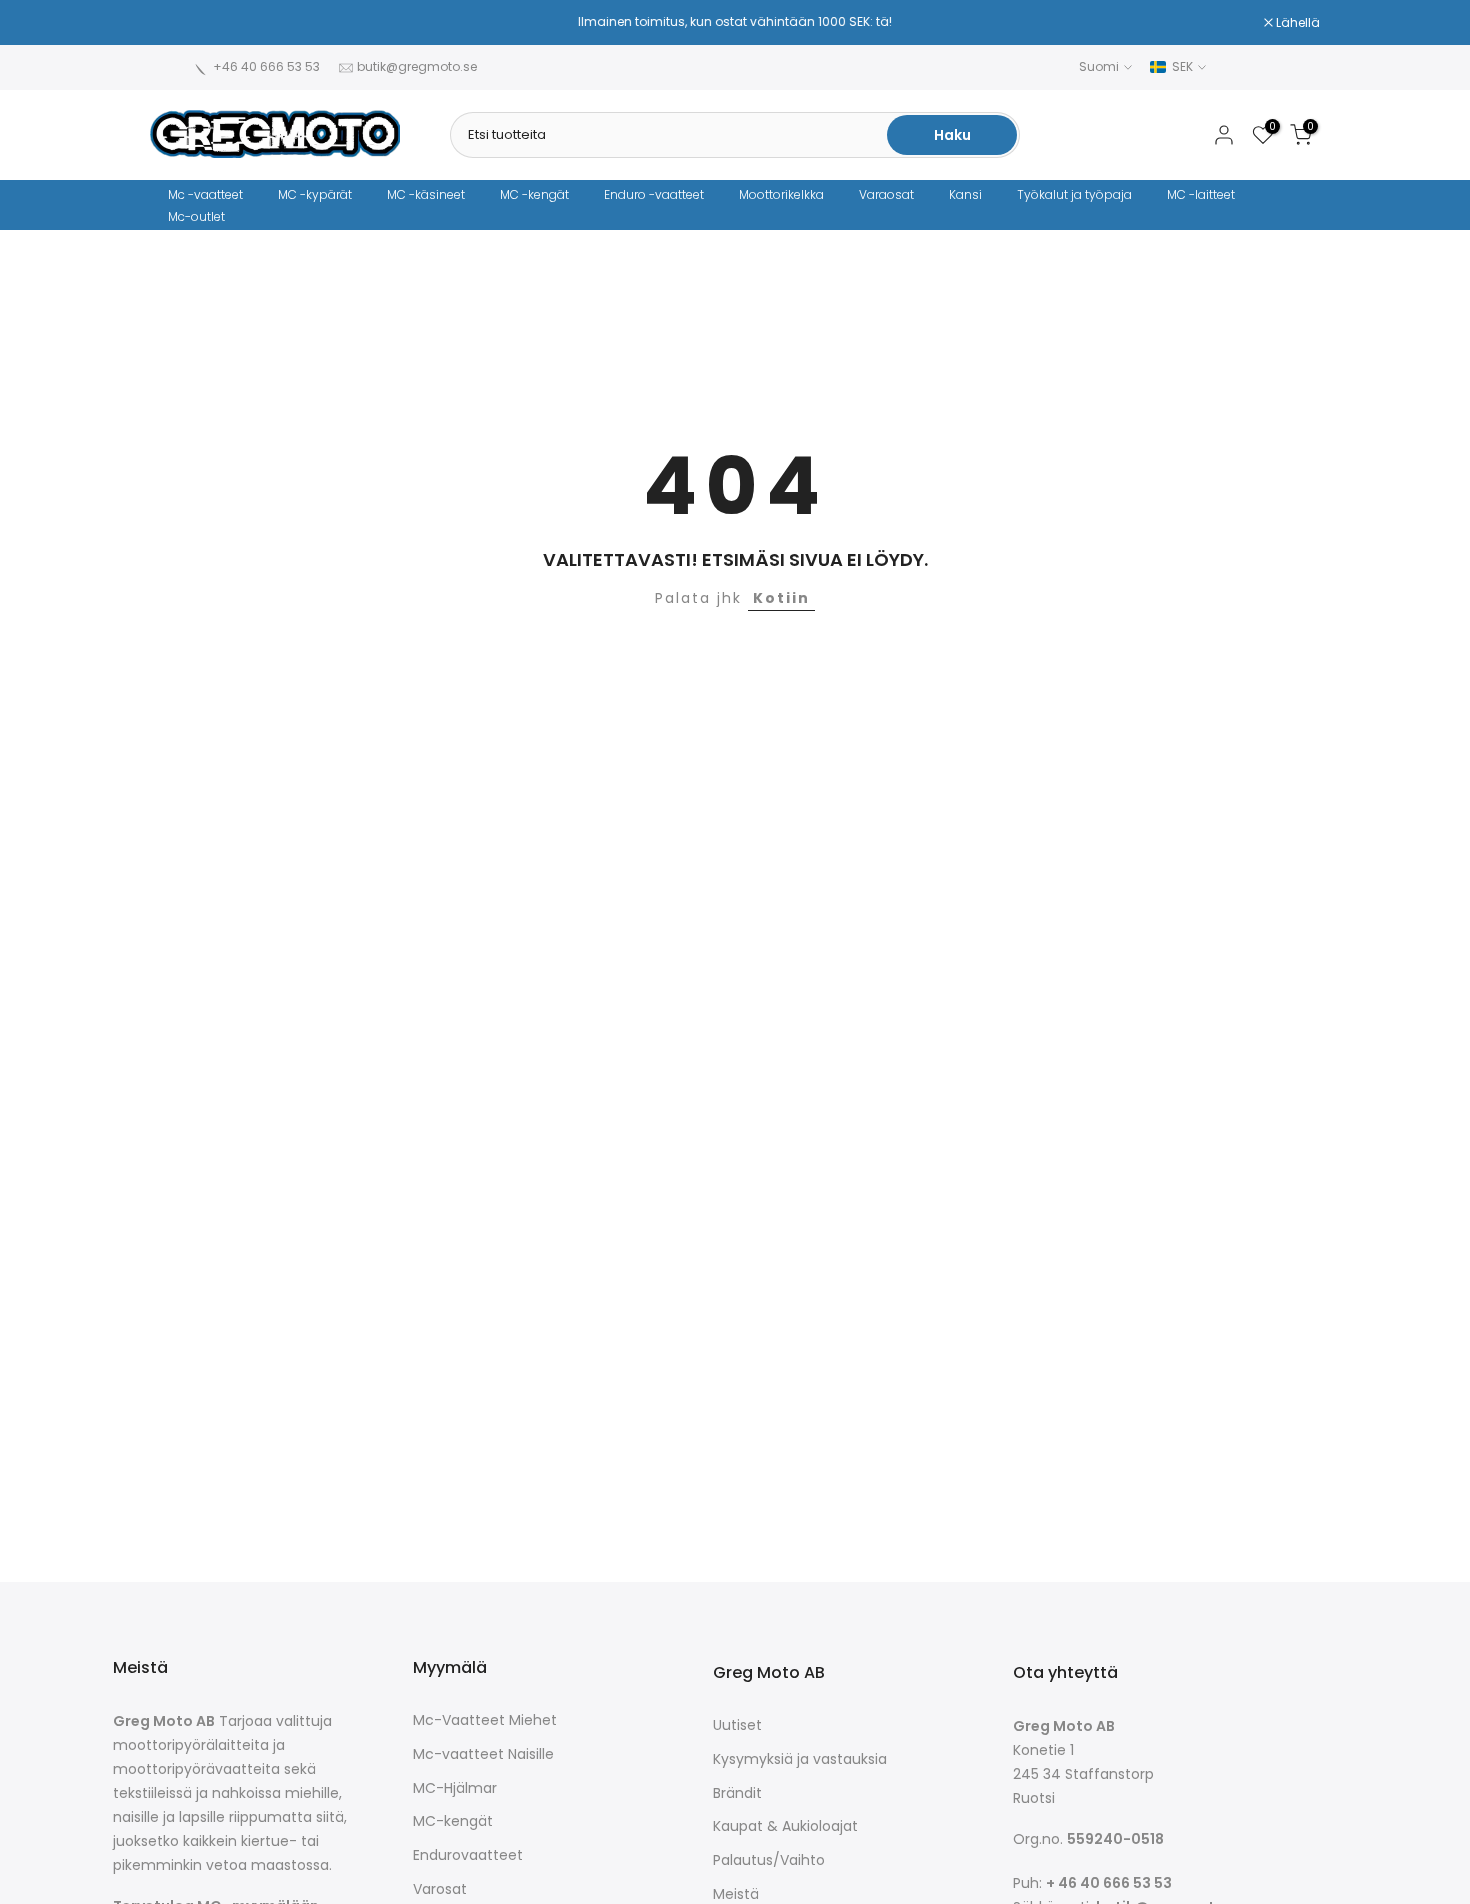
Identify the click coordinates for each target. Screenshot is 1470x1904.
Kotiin (781, 598)
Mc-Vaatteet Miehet (485, 1720)
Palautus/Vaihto (769, 1860)
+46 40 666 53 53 (266, 66)
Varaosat (886, 194)
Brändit (737, 1793)
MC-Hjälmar (455, 1788)
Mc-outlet (196, 216)
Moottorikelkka (781, 194)
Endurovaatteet (468, 1855)
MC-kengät (453, 1821)
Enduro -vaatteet (654, 194)
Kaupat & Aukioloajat (785, 1826)
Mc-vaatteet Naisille (483, 1754)
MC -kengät (534, 194)
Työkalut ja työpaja (1074, 194)
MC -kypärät (315, 194)
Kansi (965, 194)
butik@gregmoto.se (417, 66)
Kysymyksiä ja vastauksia (800, 1759)
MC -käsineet (426, 194)
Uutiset (737, 1725)
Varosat (440, 1889)
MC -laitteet (1201, 194)
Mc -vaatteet (205, 194)
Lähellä (182, 23)
